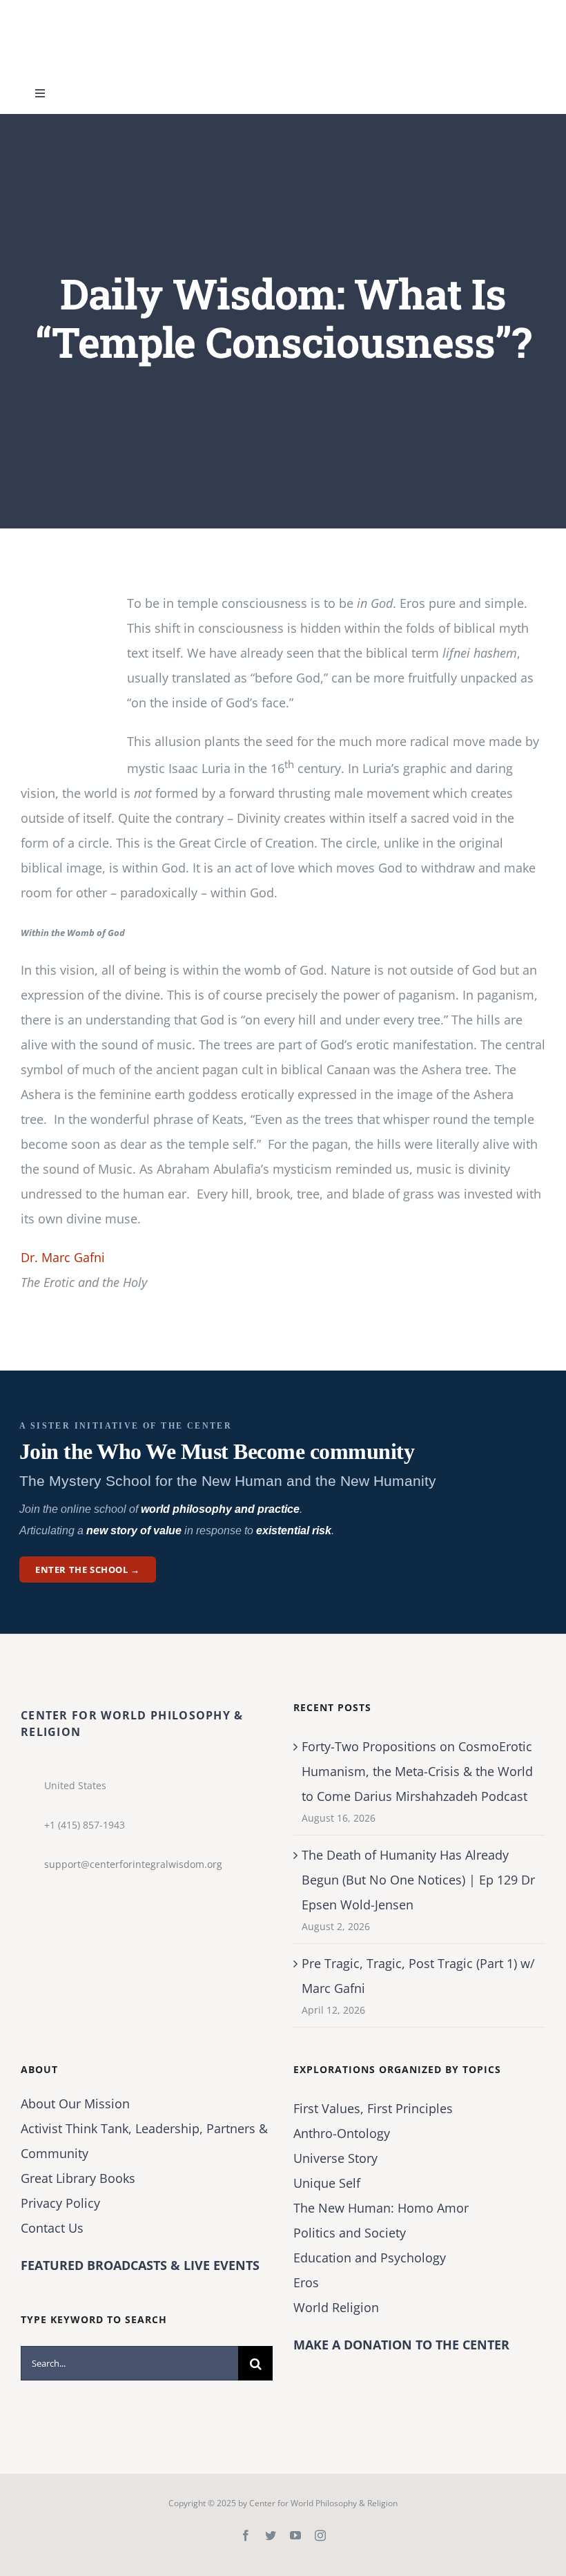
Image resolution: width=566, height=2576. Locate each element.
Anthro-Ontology (342, 2133)
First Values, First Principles (373, 2108)
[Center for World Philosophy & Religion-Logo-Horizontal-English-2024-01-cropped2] (107, 13)
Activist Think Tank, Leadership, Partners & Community (144, 2141)
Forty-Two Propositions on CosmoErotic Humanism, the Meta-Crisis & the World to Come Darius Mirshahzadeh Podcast (417, 1771)
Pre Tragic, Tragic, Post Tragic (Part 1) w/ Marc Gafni (418, 1976)
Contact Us (52, 2228)
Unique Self (327, 2183)
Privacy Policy (60, 2203)
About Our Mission (75, 2103)
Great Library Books (78, 2178)
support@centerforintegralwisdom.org (133, 1864)
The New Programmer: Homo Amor (381, 2208)
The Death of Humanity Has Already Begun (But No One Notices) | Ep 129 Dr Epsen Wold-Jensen (418, 1880)
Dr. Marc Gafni (63, 1257)
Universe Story (335, 2158)
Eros (306, 2282)
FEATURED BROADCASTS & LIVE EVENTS (140, 2265)
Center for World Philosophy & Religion (323, 2503)
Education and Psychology (370, 2258)
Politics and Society (350, 2233)
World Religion (336, 2307)
